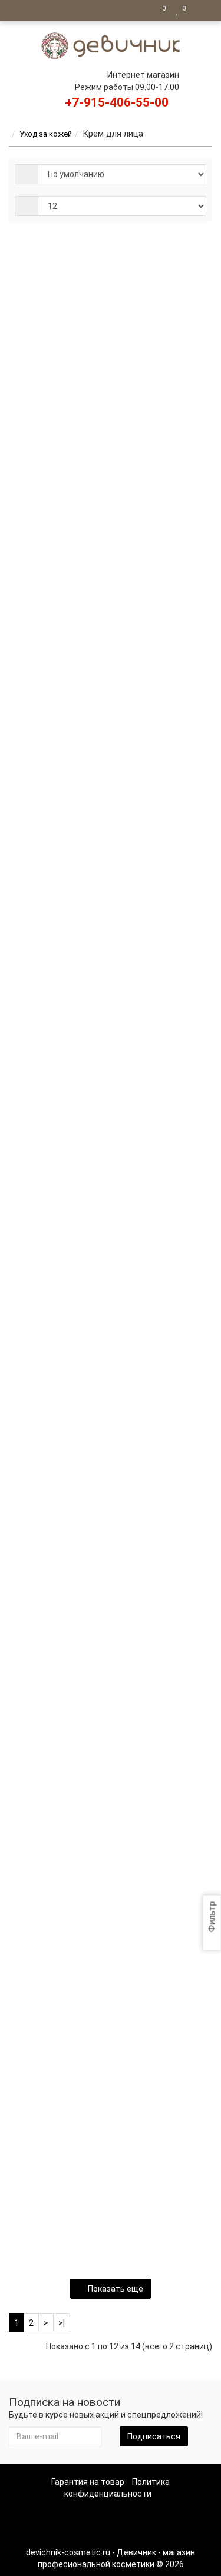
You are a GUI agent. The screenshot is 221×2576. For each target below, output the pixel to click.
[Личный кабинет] (200, 11)
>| (62, 2323)
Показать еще (116, 2289)
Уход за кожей (46, 134)
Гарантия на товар (88, 2482)
